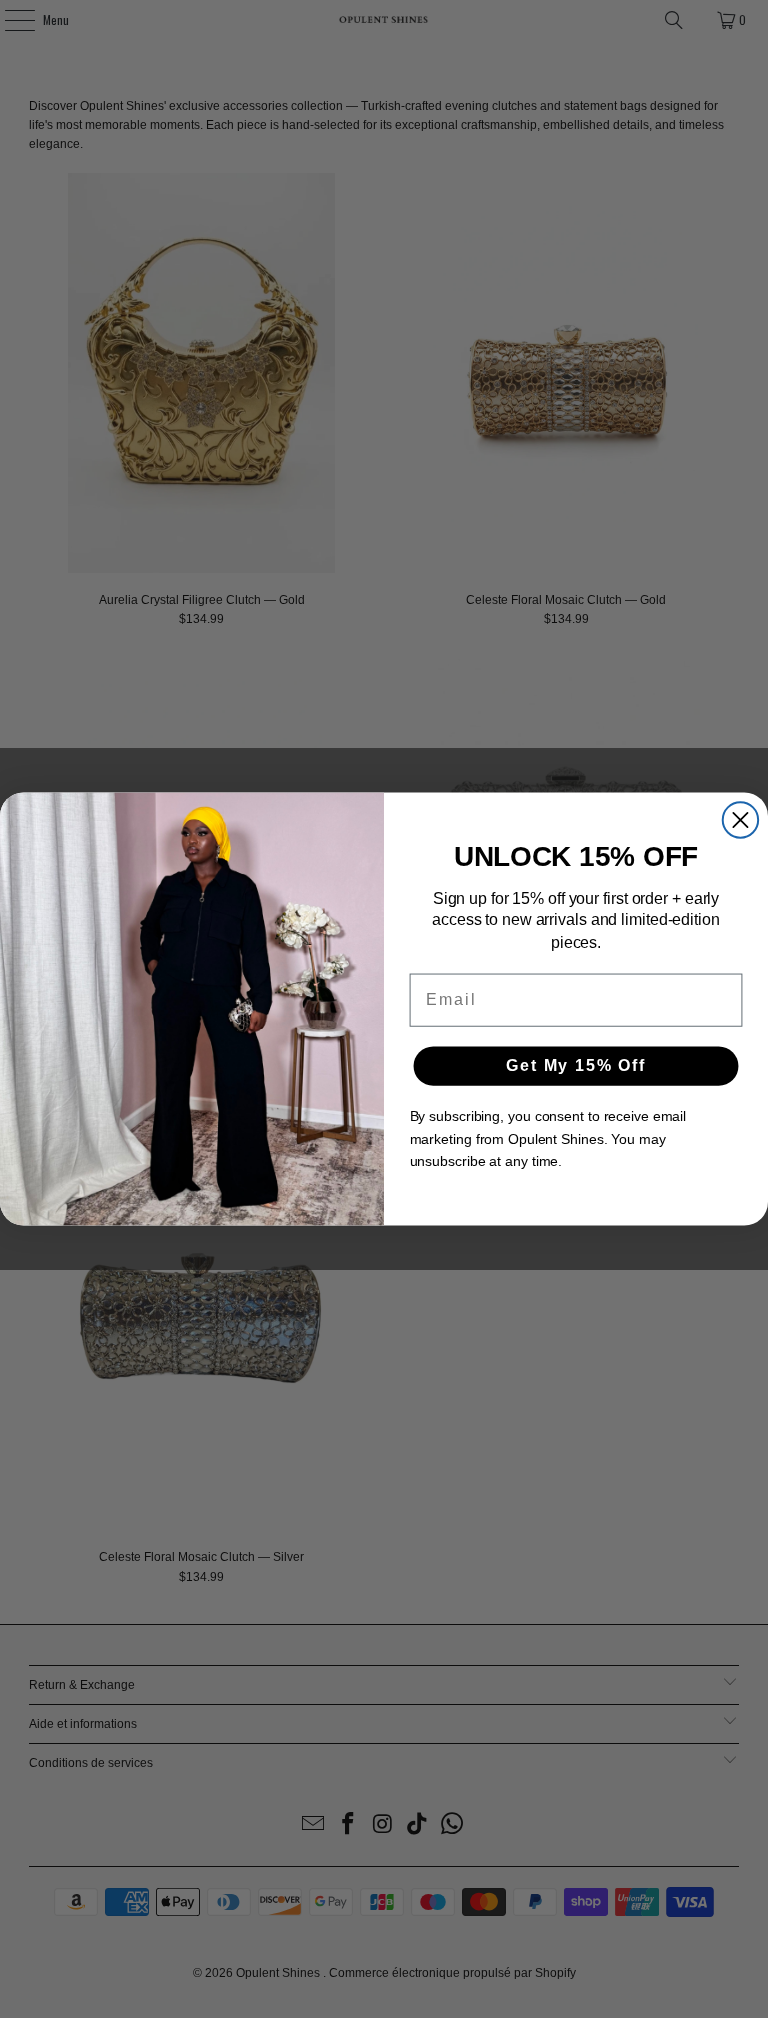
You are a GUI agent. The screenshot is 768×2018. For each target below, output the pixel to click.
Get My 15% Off (576, 1065)
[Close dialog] (740, 819)
